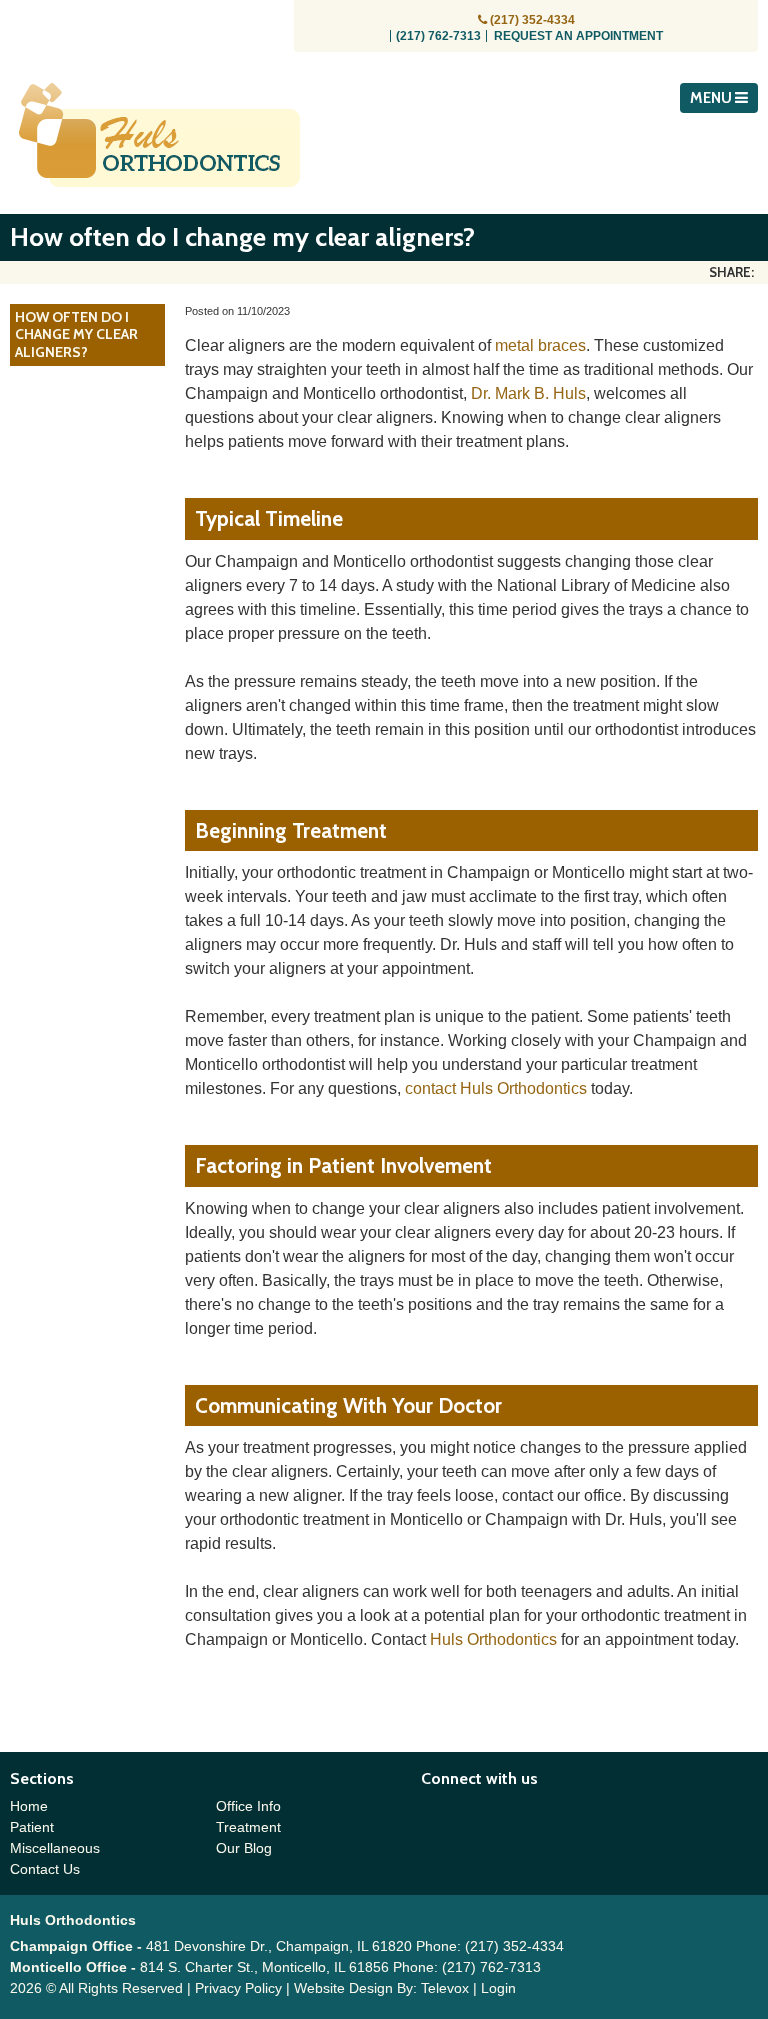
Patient (32, 1827)
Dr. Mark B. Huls (528, 393)
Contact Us (45, 1869)
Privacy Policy (238, 1988)
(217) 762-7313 (438, 36)
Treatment (248, 1827)
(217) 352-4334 (532, 20)
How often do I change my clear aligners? (76, 334)
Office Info (248, 1806)
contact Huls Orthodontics (496, 1088)
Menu (712, 98)
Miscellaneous (55, 1848)
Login (498, 1988)
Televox (445, 1988)
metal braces (540, 345)
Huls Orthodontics (493, 1639)
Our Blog (244, 1848)
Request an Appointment (578, 36)
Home (29, 1806)
